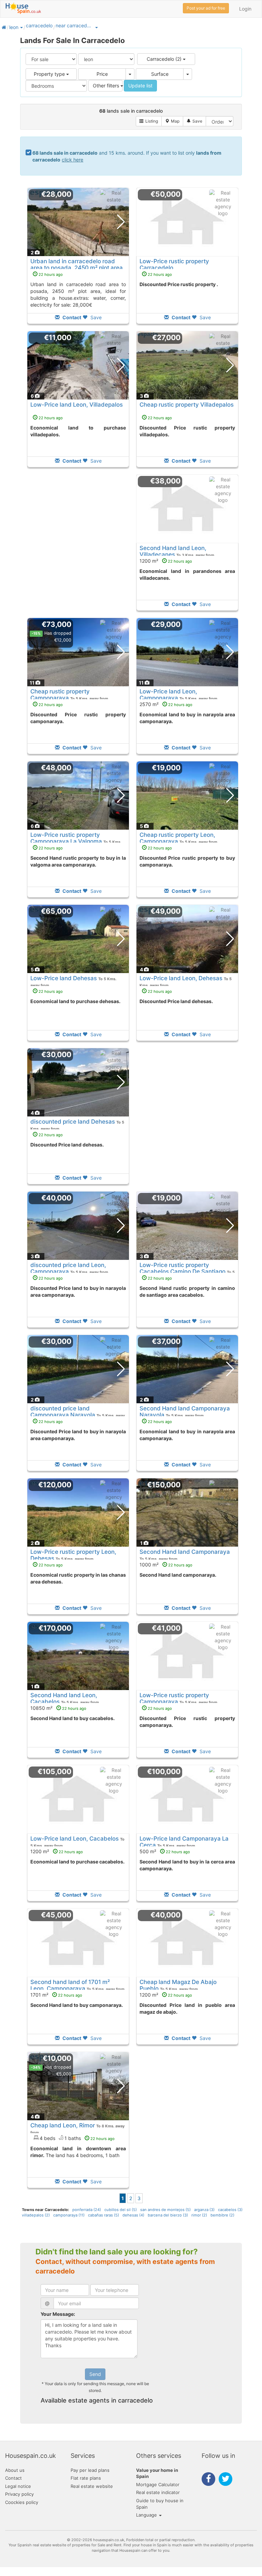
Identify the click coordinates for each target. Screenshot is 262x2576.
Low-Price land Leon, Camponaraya (168, 694)
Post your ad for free (206, 8)
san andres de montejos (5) (165, 2210)
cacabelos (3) (230, 2210)
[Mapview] (172, 121)
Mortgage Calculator (158, 2484)
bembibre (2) (222, 2215)
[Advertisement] (78, 547)
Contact (13, 2478)
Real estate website (92, 2486)
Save (95, 317)
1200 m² (166, 561)
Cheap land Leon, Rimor (63, 2125)
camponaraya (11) (69, 2215)
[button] (21, 27)
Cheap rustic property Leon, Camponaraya (177, 838)
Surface (160, 74)
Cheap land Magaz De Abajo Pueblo (178, 1985)
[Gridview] (149, 121)
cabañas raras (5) (104, 2215)
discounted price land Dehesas (73, 1122)
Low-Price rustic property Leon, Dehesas (73, 1555)
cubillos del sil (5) (121, 2210)
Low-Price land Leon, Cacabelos (75, 1839)
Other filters (107, 86)
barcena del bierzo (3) (168, 2215)
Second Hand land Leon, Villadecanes (173, 551)
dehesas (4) (133, 2215)
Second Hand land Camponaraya (185, 1552)
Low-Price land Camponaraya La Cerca (184, 1842)
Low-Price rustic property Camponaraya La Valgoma (66, 838)
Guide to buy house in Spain (160, 2504)
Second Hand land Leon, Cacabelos (64, 1698)
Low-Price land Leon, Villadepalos (77, 405)
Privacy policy (19, 2494)
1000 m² (166, 1565)
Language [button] (147, 2515)
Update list (140, 86)
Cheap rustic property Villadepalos (187, 405)
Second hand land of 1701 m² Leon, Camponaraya (70, 1985)
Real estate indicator (158, 2492)
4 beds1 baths (77, 2138)
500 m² (165, 1851)
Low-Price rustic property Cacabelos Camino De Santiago (183, 1268)
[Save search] (194, 121)
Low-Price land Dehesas (64, 978)
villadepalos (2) (36, 2215)
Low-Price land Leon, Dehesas (181, 978)
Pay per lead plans (90, 2470)
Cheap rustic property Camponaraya (60, 694)
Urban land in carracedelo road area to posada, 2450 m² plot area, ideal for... (77, 268)
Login (245, 9)
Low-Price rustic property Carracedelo (174, 264)
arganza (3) (204, 2210)
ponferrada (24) (87, 2210)
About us (15, 2470)
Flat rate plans (86, 2478)
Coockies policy (22, 2502)
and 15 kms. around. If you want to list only (127, 156)
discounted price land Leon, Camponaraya (68, 1268)
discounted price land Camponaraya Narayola (63, 1411)
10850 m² (58, 1708)
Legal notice (18, 2486)
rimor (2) (199, 2215)
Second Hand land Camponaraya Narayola (185, 1411)
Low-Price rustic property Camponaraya (174, 1698)
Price (102, 74)
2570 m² (166, 704)
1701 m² (56, 1995)
